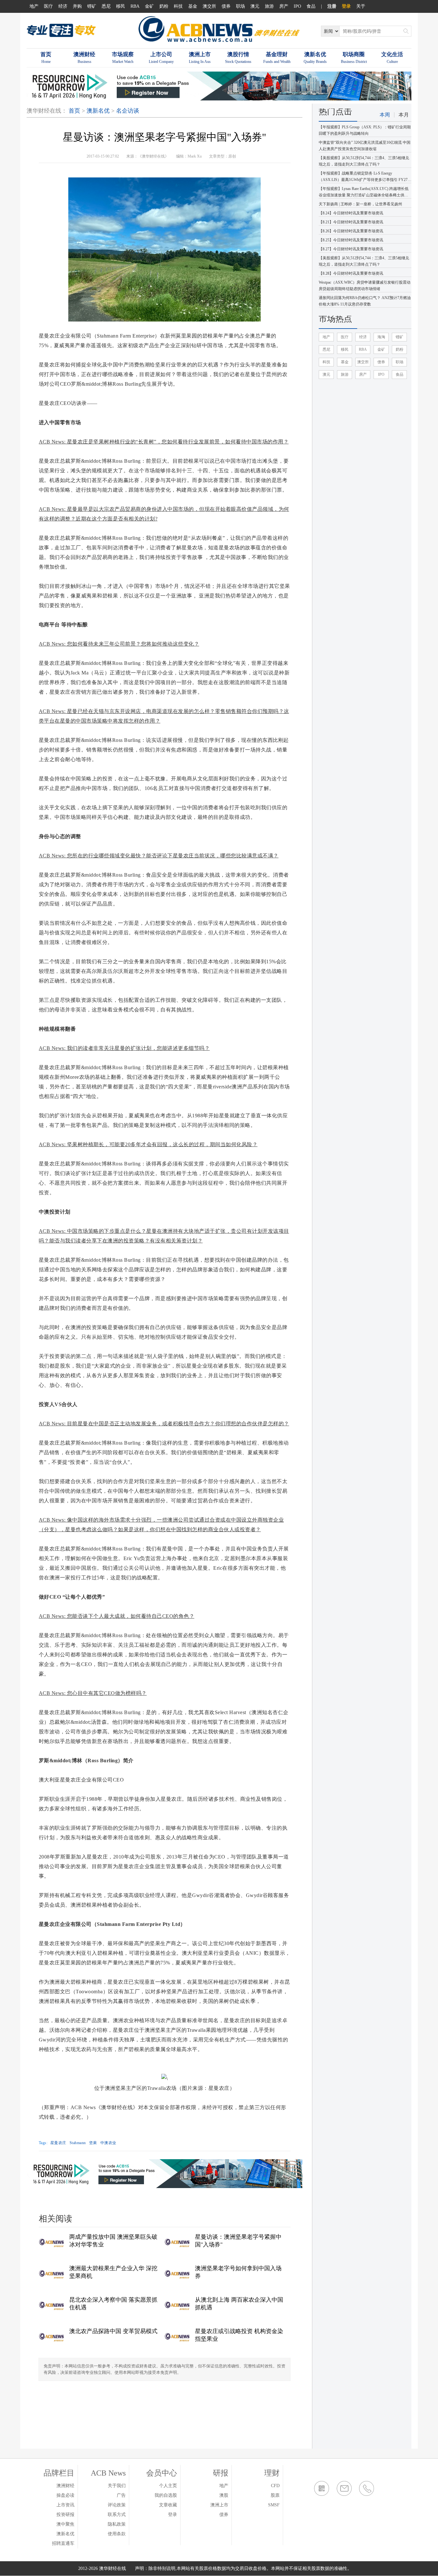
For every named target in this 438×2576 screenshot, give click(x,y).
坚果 (93, 2143)
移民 (121, 6)
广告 (121, 2495)
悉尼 (106, 6)
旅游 (269, 6)
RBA (135, 6)
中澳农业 (108, 2143)
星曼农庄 (58, 2143)
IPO (297, 6)
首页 (74, 111)
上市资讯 (65, 2505)
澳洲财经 (65, 2486)
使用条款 (117, 2534)
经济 (63, 6)
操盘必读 (65, 2495)
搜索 (406, 31)
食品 (311, 6)
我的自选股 (166, 2495)
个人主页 (168, 2486)
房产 (284, 6)
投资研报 (65, 2515)
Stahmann (78, 2143)
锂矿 (92, 6)
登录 (346, 6)
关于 (361, 6)
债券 (226, 6)
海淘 (381, 337)
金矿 (149, 6)
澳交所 (209, 6)
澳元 (255, 6)
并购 (77, 6)
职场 (240, 6)
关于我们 (117, 2486)
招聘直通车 (63, 2543)
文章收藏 (168, 2505)
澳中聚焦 (65, 2524)
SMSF (274, 2505)
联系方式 (117, 2515)
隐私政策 (117, 2524)
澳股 (224, 2495)
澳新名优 (98, 111)
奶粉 (164, 6)
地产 (34, 6)
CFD (275, 2486)
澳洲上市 (219, 2505)
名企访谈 (128, 111)
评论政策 (117, 2505)
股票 (275, 2495)
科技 (178, 6)
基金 (193, 6)
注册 (332, 6)
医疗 (48, 6)
